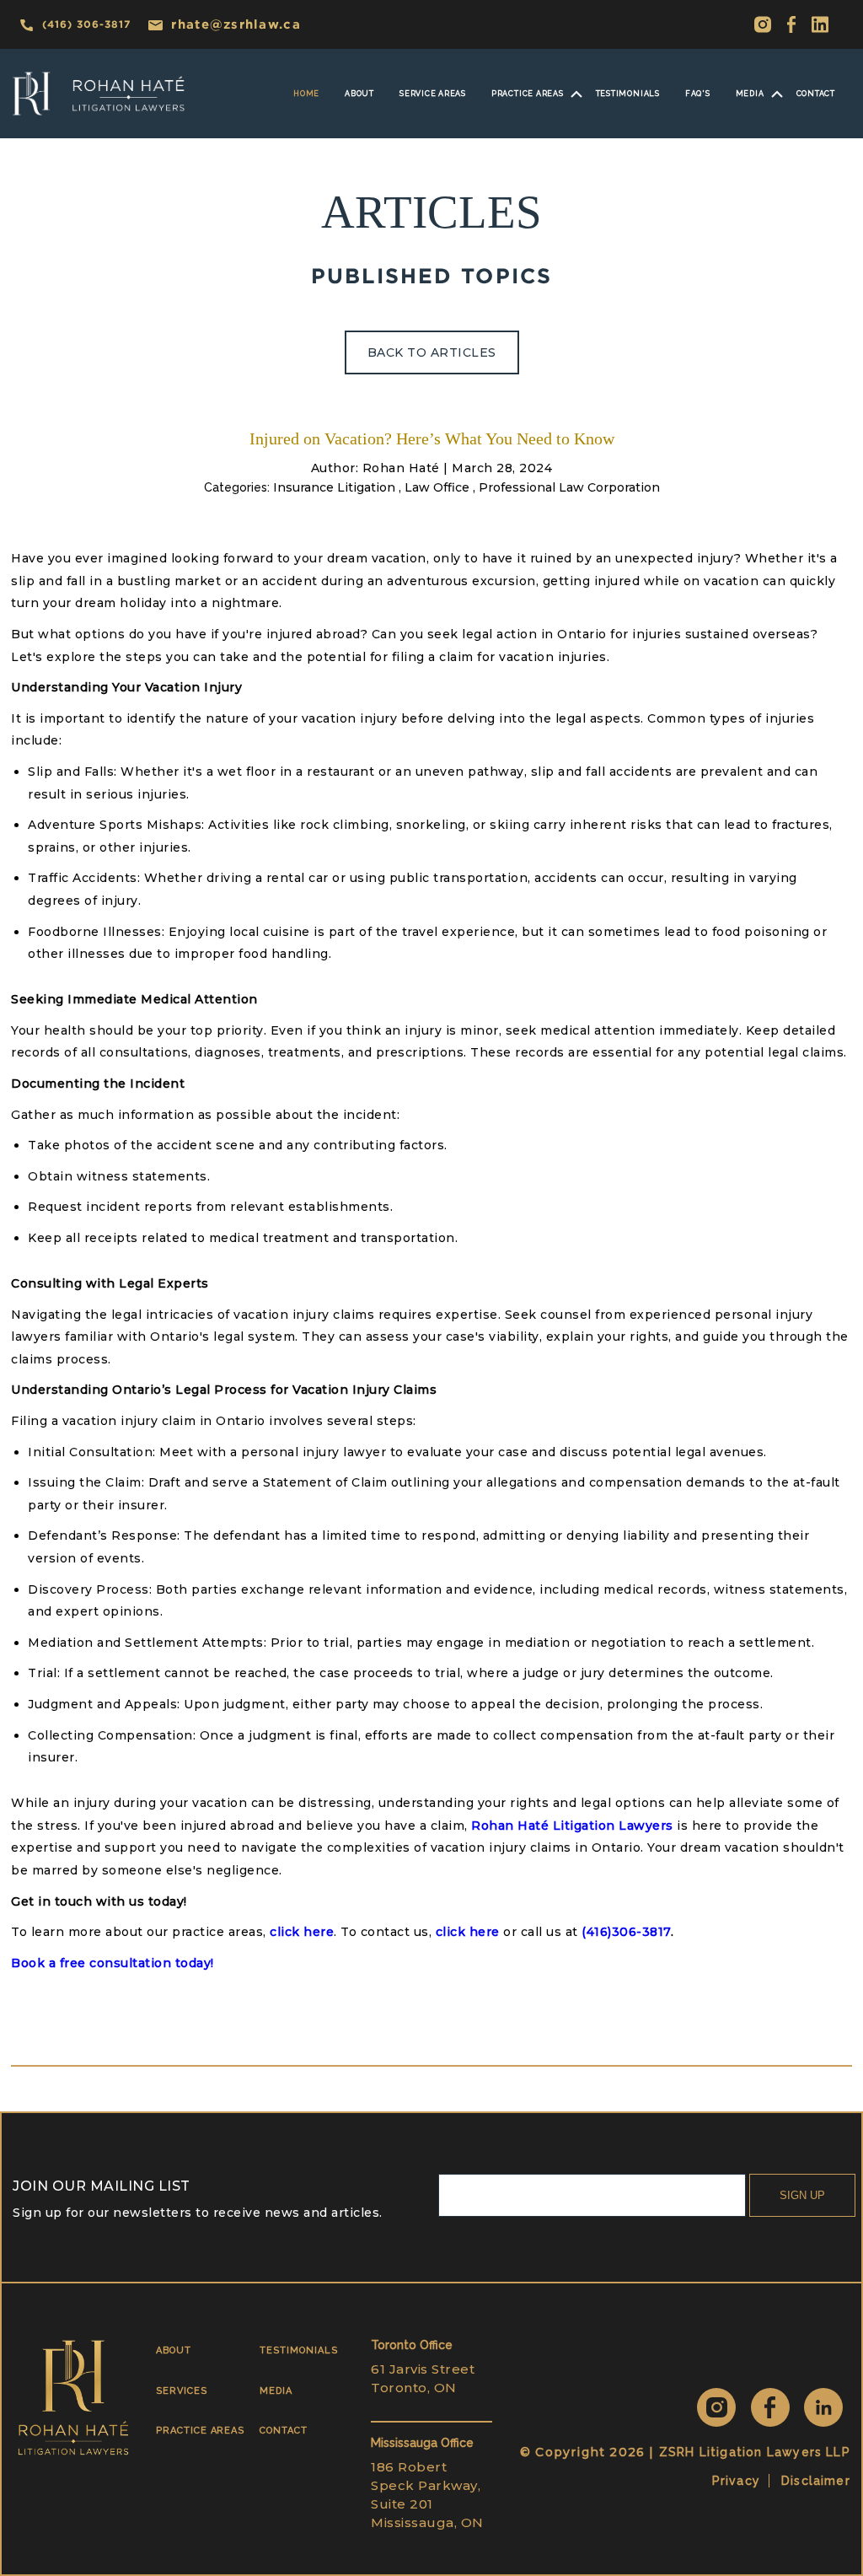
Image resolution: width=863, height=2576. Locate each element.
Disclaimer (816, 2481)
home (306, 94)
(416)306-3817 (626, 1932)
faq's (698, 94)
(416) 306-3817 (86, 24)
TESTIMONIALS (298, 2350)
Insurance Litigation (334, 487)
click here (302, 1932)
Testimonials (628, 94)
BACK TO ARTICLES (432, 352)
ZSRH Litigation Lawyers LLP (755, 2452)
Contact (816, 94)
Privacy (736, 2481)
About (359, 94)
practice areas (528, 94)
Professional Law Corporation (569, 487)
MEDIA (750, 94)
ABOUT (174, 2350)
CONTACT (284, 2431)
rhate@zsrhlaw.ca (236, 24)
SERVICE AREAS (433, 94)
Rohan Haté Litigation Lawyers (572, 1826)
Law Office (437, 487)
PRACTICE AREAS (200, 2431)
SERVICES (181, 2391)
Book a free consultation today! (113, 1963)
